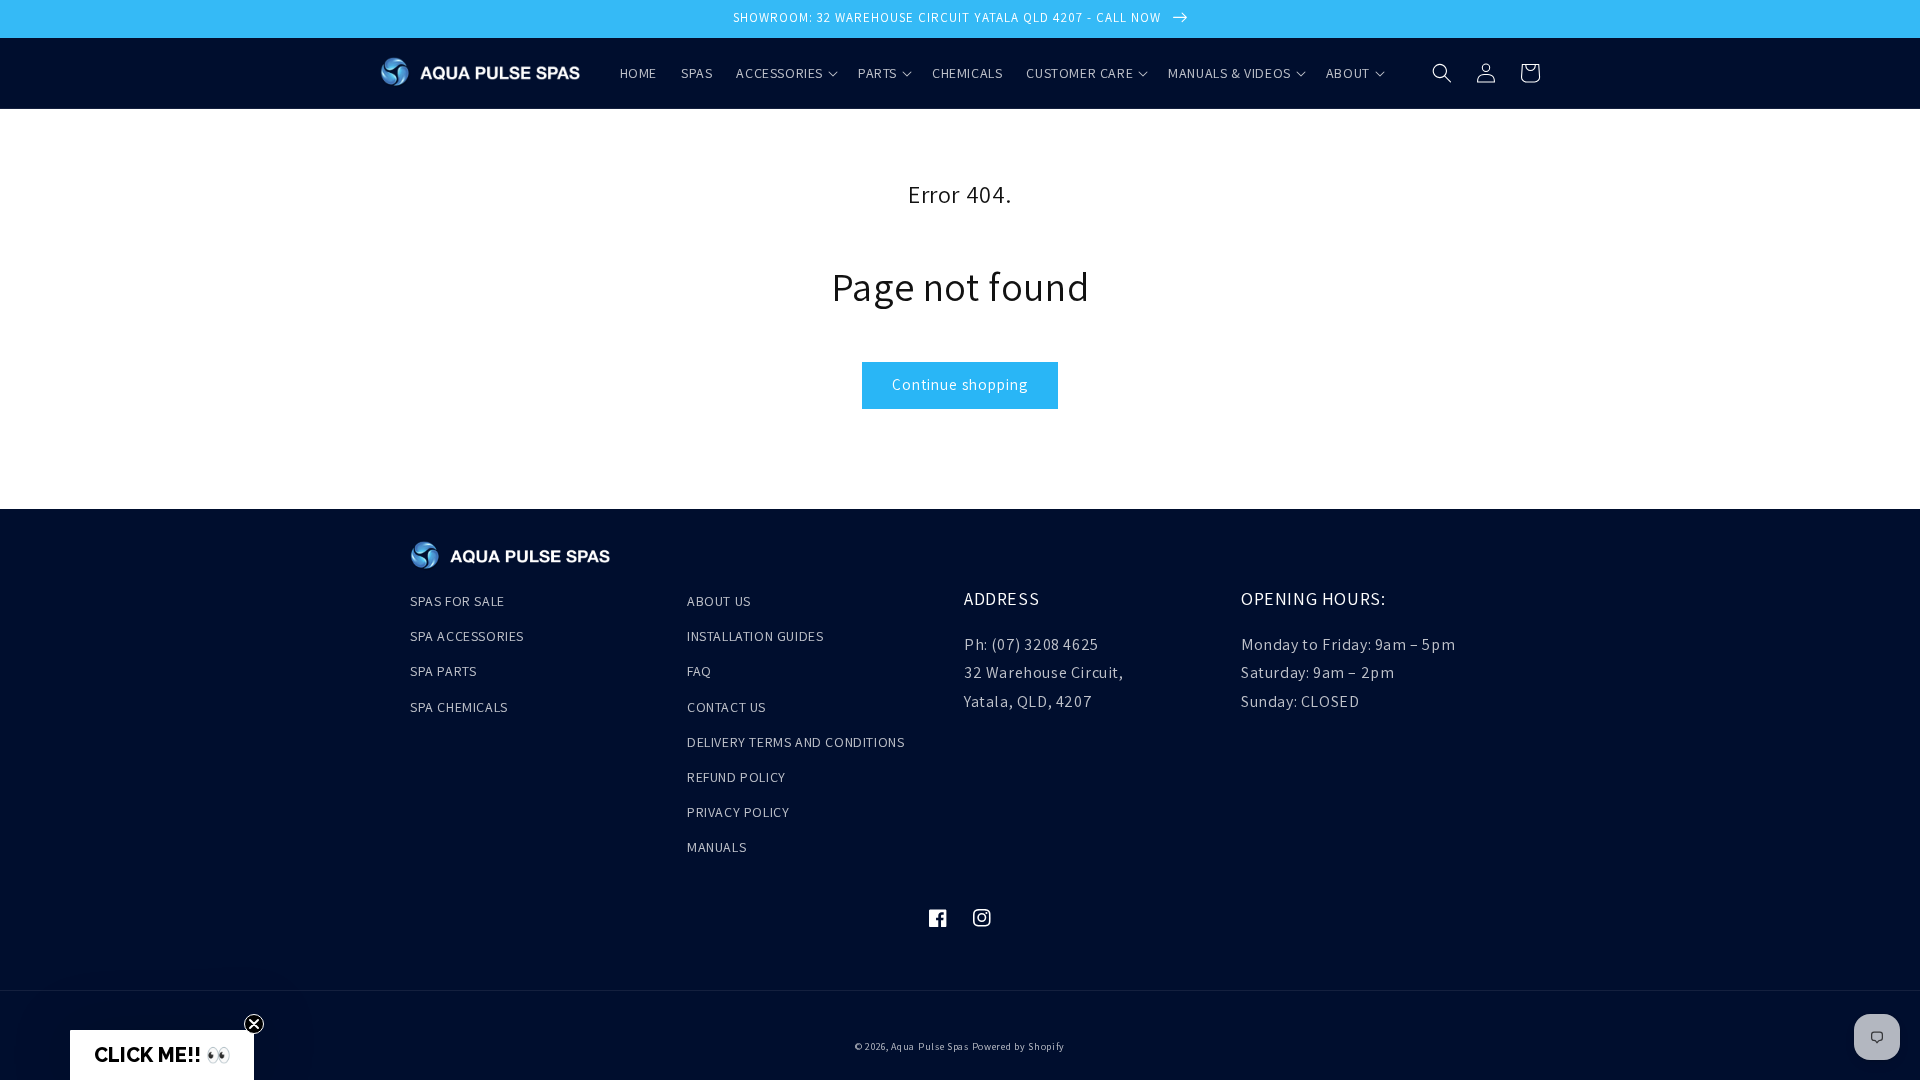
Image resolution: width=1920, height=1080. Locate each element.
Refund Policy (736, 777)
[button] (785, 73)
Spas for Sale (457, 601)
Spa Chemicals (459, 707)
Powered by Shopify (1019, 1046)
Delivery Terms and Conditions (795, 742)
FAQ (699, 671)
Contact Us (726, 707)
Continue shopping (960, 384)
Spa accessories (467, 636)
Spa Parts (443, 671)
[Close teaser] (254, 1024)
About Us (719, 601)
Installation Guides (755, 636)
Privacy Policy (738, 812)
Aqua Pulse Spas (930, 1046)
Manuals (716, 847)
